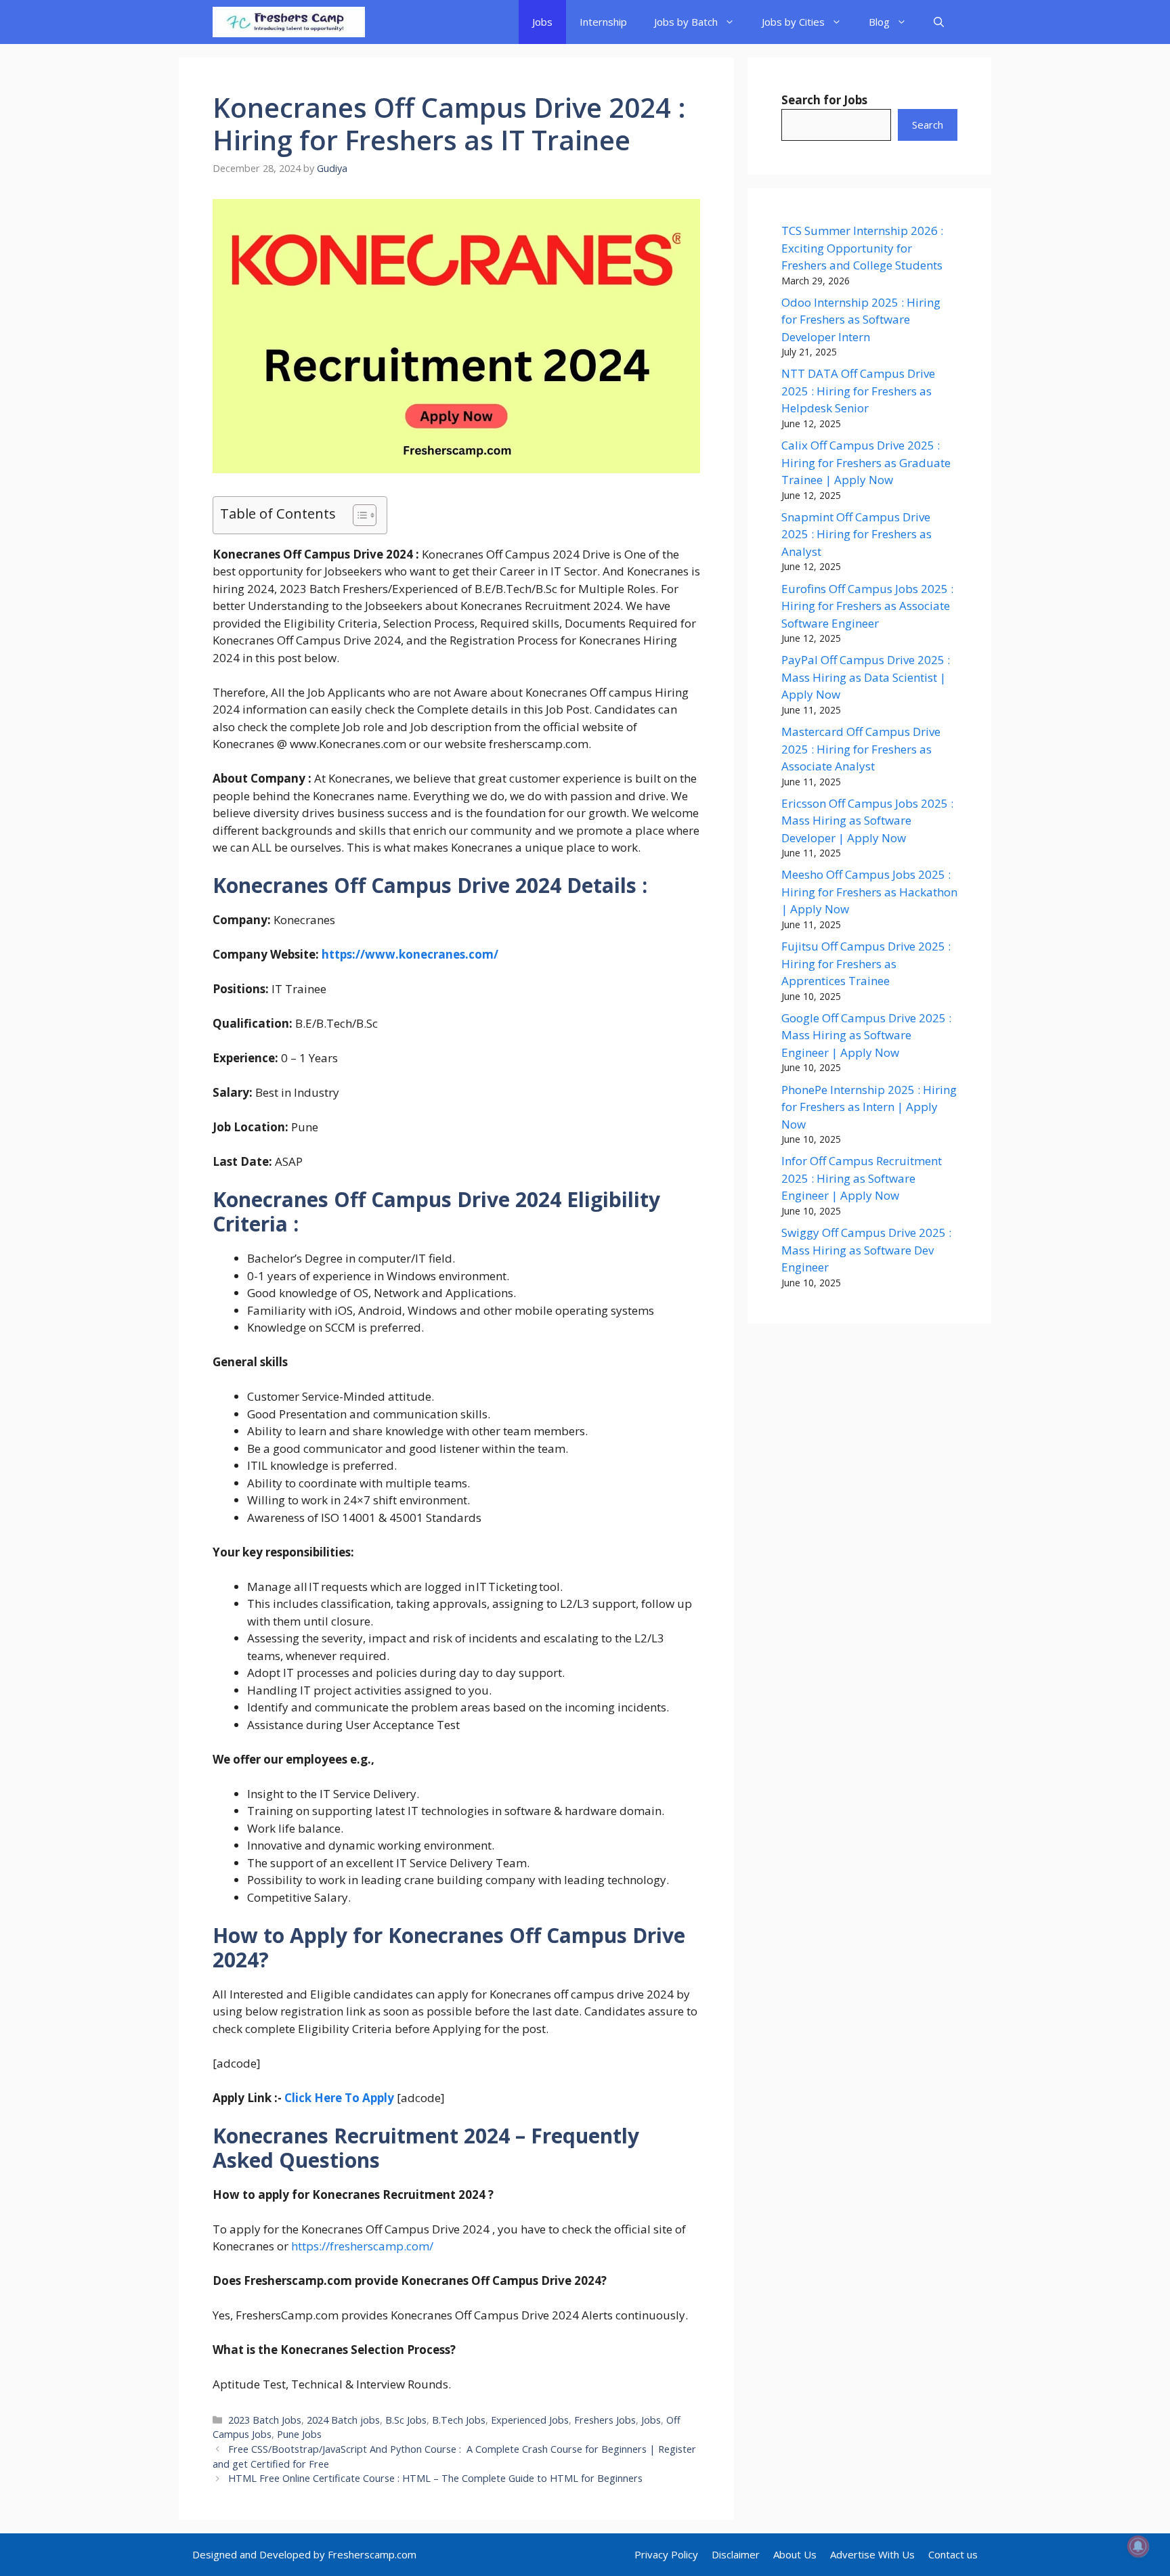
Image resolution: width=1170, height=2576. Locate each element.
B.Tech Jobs (459, 2420)
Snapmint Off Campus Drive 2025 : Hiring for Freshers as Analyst (857, 534)
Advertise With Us (872, 2554)
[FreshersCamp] (289, 22)
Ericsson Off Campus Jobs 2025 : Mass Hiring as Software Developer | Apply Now (867, 821)
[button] (939, 22)
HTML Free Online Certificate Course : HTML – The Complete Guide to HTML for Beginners (435, 2478)
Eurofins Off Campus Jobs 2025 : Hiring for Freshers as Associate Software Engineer (867, 606)
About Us (795, 2554)
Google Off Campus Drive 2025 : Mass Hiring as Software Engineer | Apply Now (866, 1035)
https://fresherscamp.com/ (362, 2246)
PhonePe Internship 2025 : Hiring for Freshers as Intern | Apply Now (869, 1107)
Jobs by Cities (793, 22)
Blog (879, 22)
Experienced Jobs (530, 2420)
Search (928, 125)
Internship (603, 22)
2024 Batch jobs (343, 2420)
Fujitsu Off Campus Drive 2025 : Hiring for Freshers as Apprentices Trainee (866, 963)
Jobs (542, 22)
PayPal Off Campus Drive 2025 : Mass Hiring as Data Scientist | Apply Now (866, 677)
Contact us (953, 2554)
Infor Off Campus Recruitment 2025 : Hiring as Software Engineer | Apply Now (862, 1178)
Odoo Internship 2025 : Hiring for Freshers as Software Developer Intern (861, 320)
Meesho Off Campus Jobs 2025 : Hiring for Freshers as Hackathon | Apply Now (869, 892)
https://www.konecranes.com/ (410, 954)
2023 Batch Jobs (265, 2420)
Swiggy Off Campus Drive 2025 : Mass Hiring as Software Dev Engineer (866, 1250)
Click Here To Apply (339, 2098)
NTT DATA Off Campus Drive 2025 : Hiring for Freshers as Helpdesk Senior (858, 391)
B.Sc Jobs (406, 2420)
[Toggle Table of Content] (358, 515)
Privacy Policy (666, 2554)
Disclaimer (736, 2554)
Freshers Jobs (605, 2420)
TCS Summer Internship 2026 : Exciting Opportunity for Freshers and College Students (862, 248)
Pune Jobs (299, 2434)
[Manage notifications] (1138, 2546)
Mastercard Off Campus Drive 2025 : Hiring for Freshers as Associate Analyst (861, 749)
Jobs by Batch (686, 22)
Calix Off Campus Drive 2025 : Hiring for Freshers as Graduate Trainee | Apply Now (866, 462)
